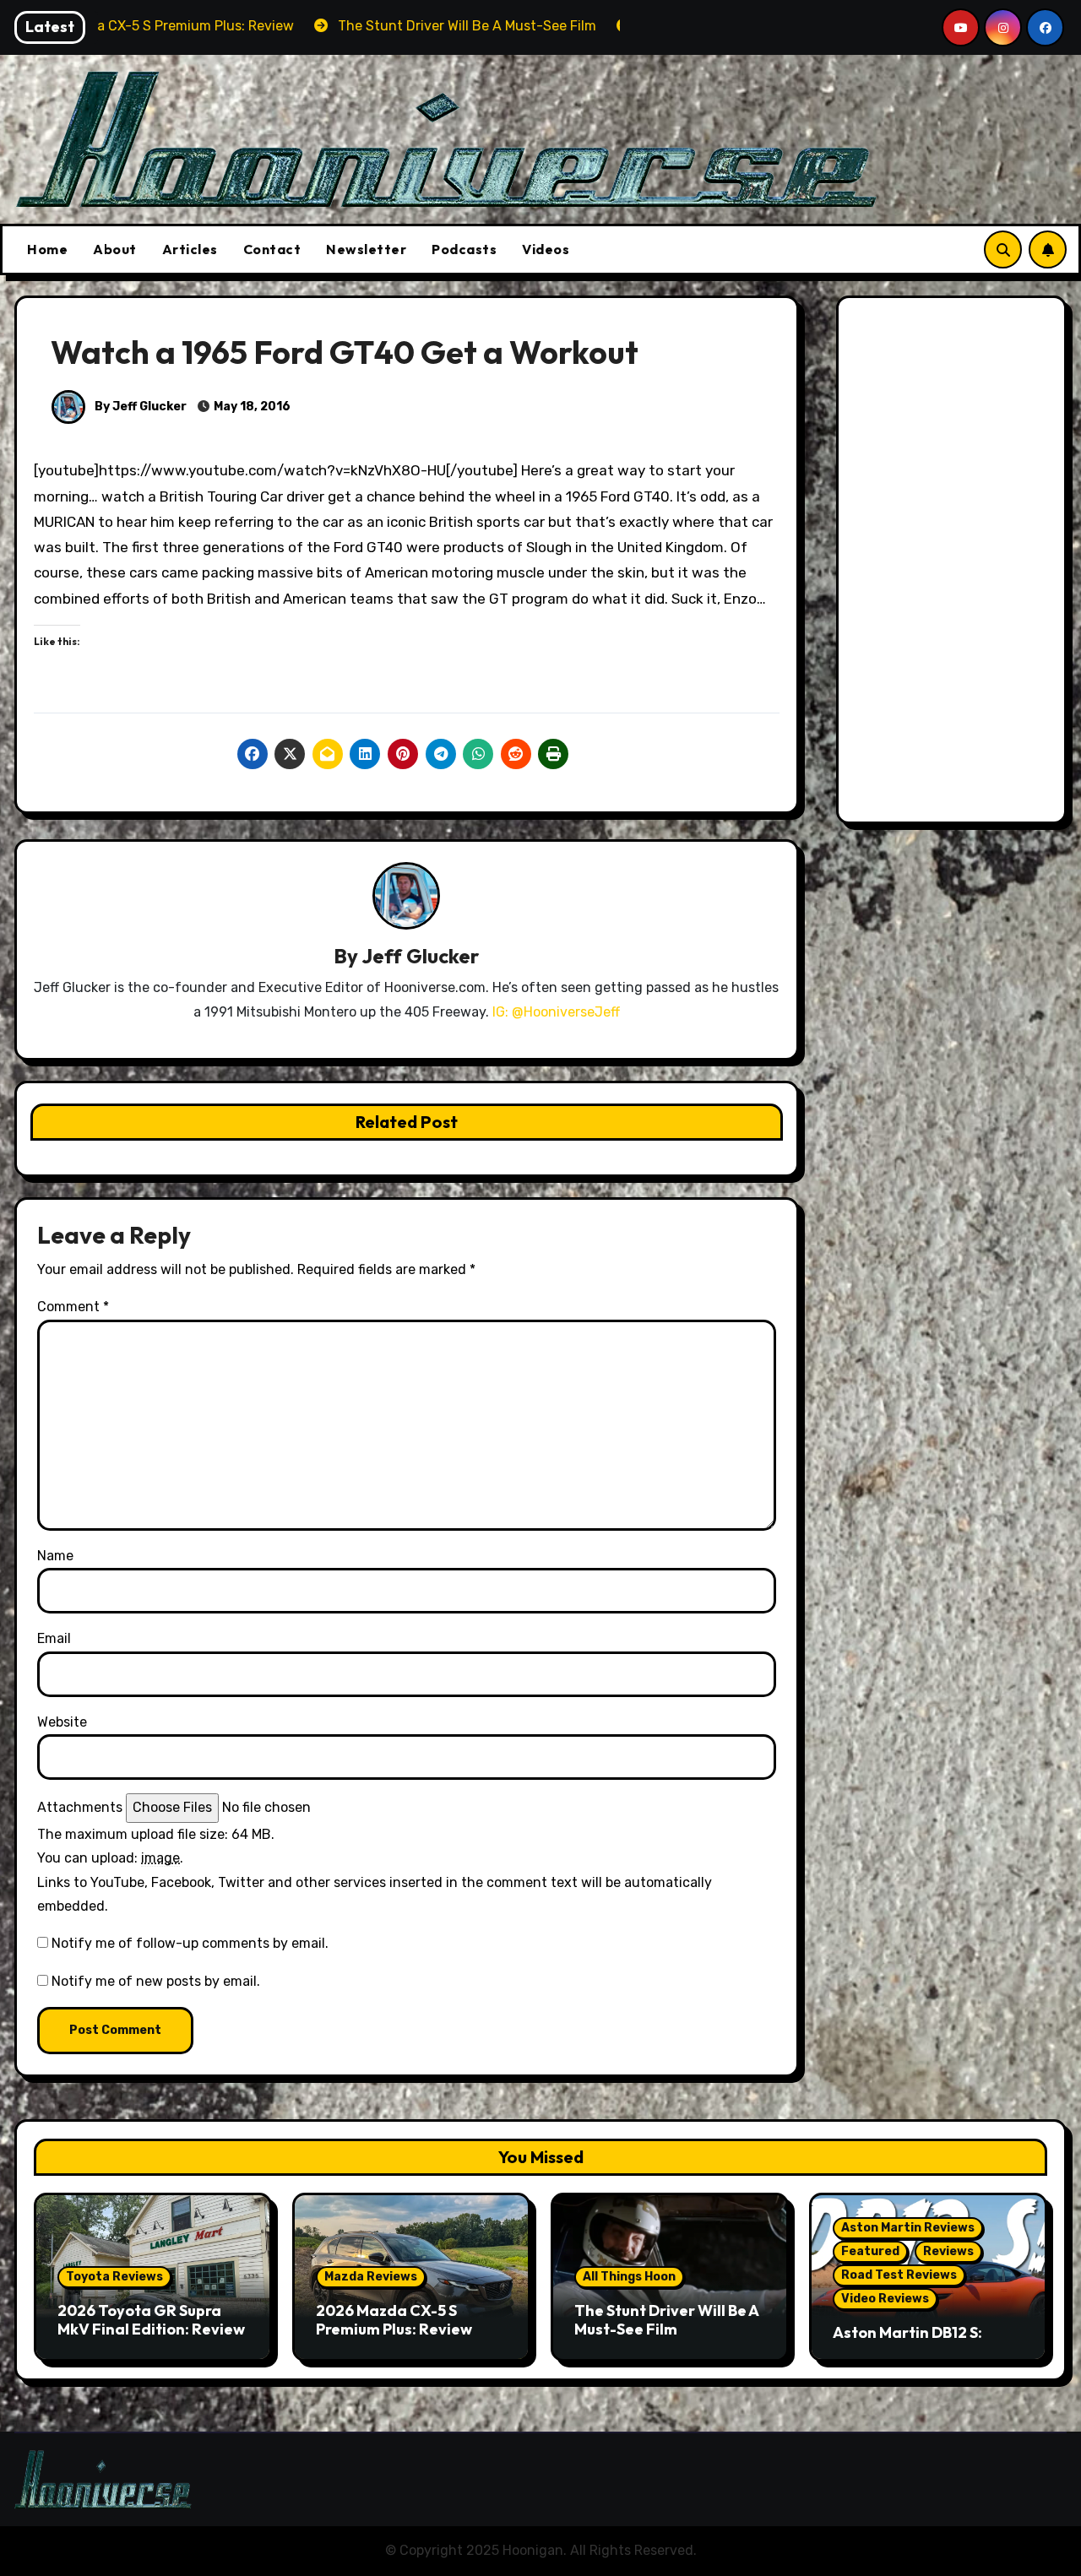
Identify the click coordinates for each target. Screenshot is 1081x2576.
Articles (190, 249)
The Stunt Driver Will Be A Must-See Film (666, 2320)
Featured (870, 2251)
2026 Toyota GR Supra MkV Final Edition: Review (151, 2320)
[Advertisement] (954, 564)
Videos (546, 249)
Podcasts (464, 249)
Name (55, 1556)
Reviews (948, 2251)
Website (62, 1722)
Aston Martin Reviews (908, 2228)
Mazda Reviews (371, 2277)
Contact (272, 249)
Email (54, 1638)
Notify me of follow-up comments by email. (190, 1943)
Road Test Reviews (899, 2275)
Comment (73, 1307)
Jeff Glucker (420, 956)
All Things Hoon (629, 2277)
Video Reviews (885, 2299)
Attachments (80, 1807)
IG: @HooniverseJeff (556, 1012)
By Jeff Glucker (139, 407)
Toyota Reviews (114, 2277)
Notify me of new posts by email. (156, 1981)
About (115, 249)
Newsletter (366, 249)
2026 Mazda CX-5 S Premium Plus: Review (394, 2320)
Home (47, 249)
